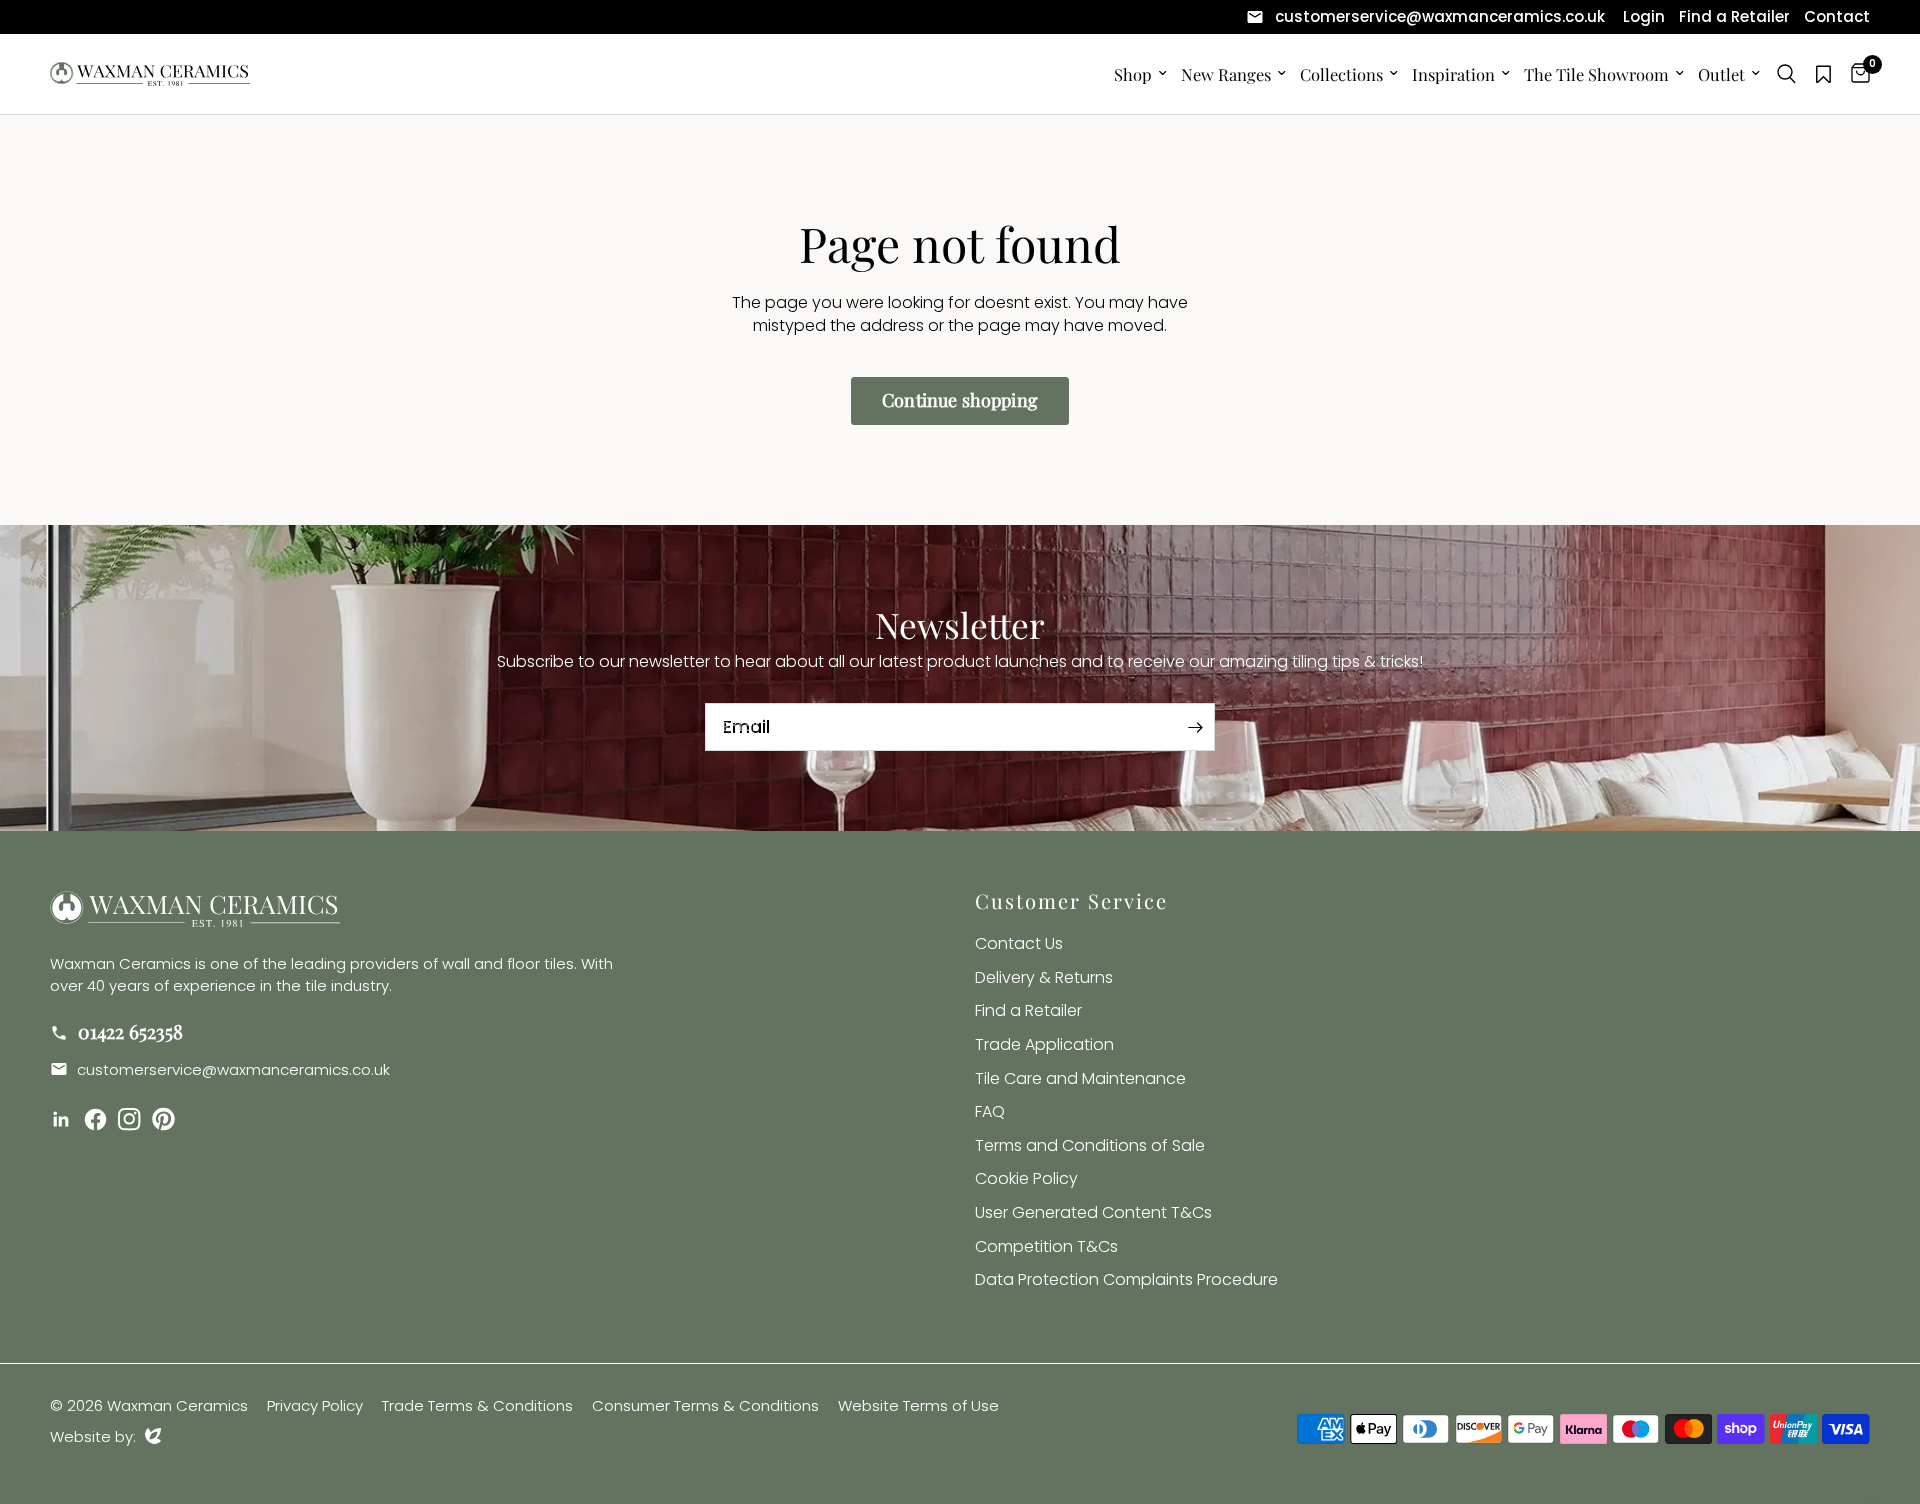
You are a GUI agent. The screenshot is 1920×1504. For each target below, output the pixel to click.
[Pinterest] (167, 1119)
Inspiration (1453, 74)
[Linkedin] (65, 1120)
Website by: (105, 1436)
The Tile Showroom (1596, 74)
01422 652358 (128, 1031)
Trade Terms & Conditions (477, 1405)
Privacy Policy (315, 1405)
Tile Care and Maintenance (1080, 1078)
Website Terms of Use (918, 1405)
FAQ (990, 1111)
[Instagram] (133, 1120)
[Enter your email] (1195, 727)
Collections (1341, 74)
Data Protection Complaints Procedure (1126, 1279)
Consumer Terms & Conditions (705, 1405)
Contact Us (1019, 943)
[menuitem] (1425, 17)
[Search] (1786, 74)
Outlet (1721, 74)
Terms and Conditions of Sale (1090, 1145)
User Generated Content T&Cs (1093, 1212)
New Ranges (1226, 74)
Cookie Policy (1026, 1178)
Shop (1133, 74)
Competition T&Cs (1046, 1246)
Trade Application (1044, 1044)
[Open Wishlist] (1823, 74)
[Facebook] (99, 1120)
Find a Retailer (1028, 1010)
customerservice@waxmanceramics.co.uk (231, 1069)
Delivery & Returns (1044, 977)
